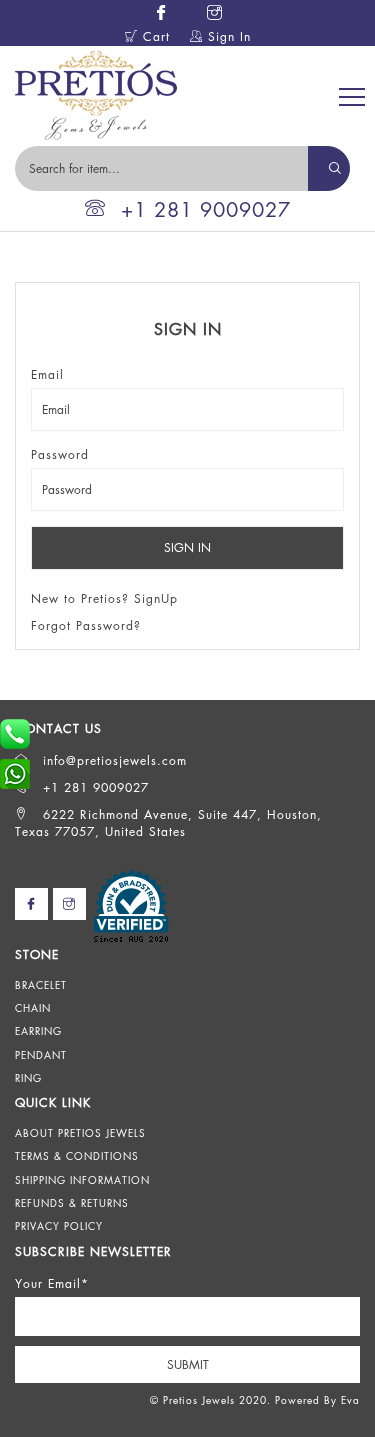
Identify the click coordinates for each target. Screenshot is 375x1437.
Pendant (41, 1055)
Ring (28, 1078)
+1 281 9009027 (206, 209)
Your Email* (52, 1283)
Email (47, 374)
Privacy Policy (59, 1226)
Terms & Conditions (77, 1156)
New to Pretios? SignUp (104, 598)
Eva (350, 1400)
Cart (154, 36)
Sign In (227, 36)
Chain (33, 1008)
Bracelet (41, 985)
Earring (38, 1031)
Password (60, 454)
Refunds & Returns (72, 1203)
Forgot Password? (86, 625)
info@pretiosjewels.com (112, 760)
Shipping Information (82, 1180)
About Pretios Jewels (80, 1133)
